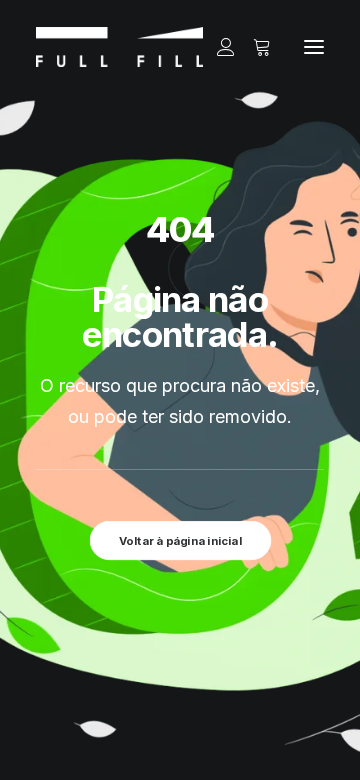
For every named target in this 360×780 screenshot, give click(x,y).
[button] (314, 47)
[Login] (217, 47)
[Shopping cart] (253, 47)
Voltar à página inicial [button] (180, 540)
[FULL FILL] (119, 47)
